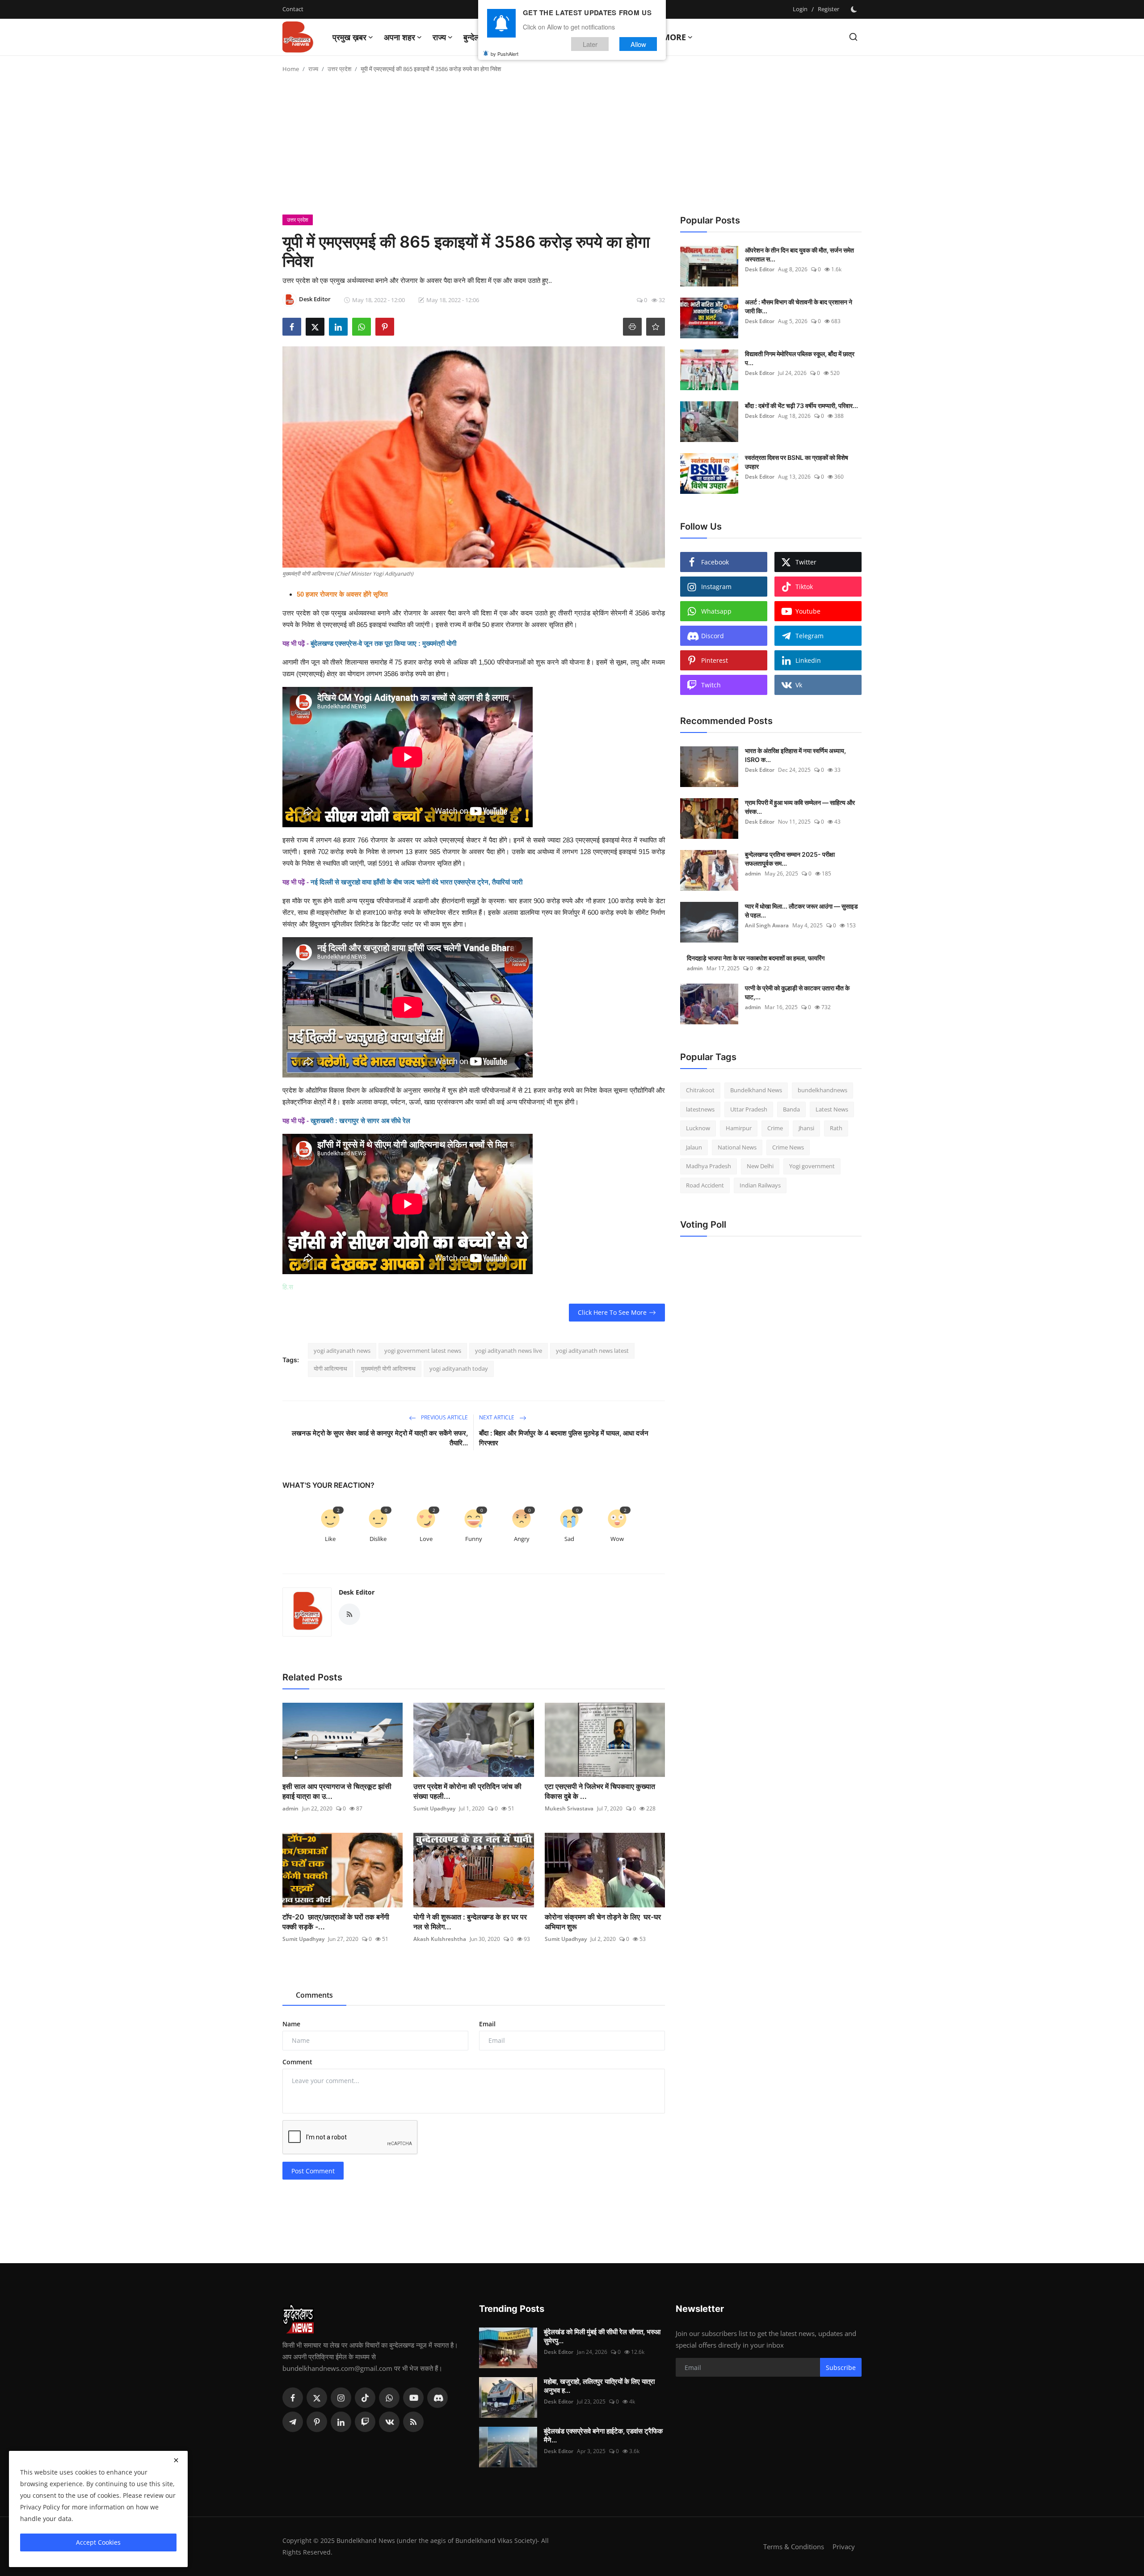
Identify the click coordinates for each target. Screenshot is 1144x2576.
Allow (638, 44)
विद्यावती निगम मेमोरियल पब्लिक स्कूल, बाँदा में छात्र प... (800, 358)
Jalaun (694, 1147)
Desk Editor (357, 1592)
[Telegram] (293, 2422)
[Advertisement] (572, 147)
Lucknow (698, 1128)
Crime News (788, 1147)
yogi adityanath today (459, 1368)
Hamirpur (739, 1128)
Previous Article (444, 1417)
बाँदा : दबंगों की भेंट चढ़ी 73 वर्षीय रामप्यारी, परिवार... (801, 406)
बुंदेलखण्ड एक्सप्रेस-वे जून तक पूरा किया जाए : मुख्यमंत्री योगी (383, 643)
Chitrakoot (700, 1090)
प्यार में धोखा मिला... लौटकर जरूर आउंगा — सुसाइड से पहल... (801, 911)
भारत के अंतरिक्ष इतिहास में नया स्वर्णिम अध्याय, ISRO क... (795, 755)
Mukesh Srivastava (569, 1808)
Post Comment (313, 2171)
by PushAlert (505, 54)
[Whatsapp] (389, 2398)
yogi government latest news (423, 1351)
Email (487, 2024)
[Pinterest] (317, 2422)
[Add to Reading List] (656, 327)
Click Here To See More (612, 1312)
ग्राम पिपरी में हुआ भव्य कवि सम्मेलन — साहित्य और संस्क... (800, 807)
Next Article (497, 1417)
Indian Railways (760, 1185)
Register (829, 9)
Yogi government (812, 1166)
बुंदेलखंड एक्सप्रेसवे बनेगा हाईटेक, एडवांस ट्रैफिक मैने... (603, 2435)
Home (291, 69)
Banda (791, 1109)
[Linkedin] (341, 2422)
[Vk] (389, 2422)
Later (590, 44)
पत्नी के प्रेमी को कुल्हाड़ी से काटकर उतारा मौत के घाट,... (797, 992)
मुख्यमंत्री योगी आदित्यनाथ (388, 1368)
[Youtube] (413, 2398)
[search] (853, 37)
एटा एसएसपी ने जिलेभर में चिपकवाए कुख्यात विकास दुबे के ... (600, 1791)
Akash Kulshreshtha (440, 1939)
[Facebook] (293, 2398)
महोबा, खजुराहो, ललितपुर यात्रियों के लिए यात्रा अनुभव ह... (599, 2386)
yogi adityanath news (342, 1351)
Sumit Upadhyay (434, 1808)
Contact (293, 9)
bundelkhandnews (822, 1090)
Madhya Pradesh (709, 1166)
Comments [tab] (314, 1995)
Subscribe (841, 2368)
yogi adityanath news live (509, 1351)
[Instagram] (341, 2398)
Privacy (844, 2547)
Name (291, 2024)
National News (737, 1147)
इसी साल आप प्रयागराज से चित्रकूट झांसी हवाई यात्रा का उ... (337, 1791)
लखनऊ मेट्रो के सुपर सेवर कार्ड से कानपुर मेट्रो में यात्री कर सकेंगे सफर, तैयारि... (380, 1438)
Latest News (832, 1109)
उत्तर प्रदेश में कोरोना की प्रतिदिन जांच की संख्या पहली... (467, 1791)
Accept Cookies (98, 2542)
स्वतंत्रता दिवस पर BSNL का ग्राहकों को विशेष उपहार (797, 462)
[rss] (413, 2422)
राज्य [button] (439, 37)
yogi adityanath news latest (592, 1351)
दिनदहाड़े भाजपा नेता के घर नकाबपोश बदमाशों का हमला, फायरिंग (756, 958)
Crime (775, 1128)
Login (800, 9)
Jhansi (806, 1128)
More (674, 37)
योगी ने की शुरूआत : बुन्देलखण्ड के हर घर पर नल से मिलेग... (470, 1922)
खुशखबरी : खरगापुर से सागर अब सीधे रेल (360, 1121)
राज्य (313, 69)
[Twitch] (365, 2422)
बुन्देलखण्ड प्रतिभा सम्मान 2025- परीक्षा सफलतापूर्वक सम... (790, 859)
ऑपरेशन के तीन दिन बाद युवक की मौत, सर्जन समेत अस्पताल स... (799, 255)
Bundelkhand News (756, 1090)
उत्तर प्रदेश (339, 69)
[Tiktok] (365, 2398)
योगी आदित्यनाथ (330, 1368)
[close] (176, 2460)
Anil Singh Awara (767, 925)
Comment (297, 2062)
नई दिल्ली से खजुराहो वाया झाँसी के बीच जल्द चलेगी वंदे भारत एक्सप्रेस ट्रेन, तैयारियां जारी (416, 882)
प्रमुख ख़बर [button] (349, 37)
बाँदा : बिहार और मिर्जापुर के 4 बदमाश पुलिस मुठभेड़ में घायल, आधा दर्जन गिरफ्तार (564, 1438)
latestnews (700, 1109)
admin (290, 1808)
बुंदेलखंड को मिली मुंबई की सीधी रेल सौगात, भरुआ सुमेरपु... (602, 2336)
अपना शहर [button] (400, 37)
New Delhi (760, 1166)
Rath (836, 1128)
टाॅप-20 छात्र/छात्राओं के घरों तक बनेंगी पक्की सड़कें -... (336, 1922)
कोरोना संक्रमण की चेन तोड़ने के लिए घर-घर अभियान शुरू (603, 1922)
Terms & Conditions (794, 2547)
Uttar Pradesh (749, 1109)
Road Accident (705, 1185)
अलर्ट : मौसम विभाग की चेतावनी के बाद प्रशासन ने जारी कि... (799, 306)
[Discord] (437, 2398)
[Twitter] (317, 2398)
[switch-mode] (855, 9)
